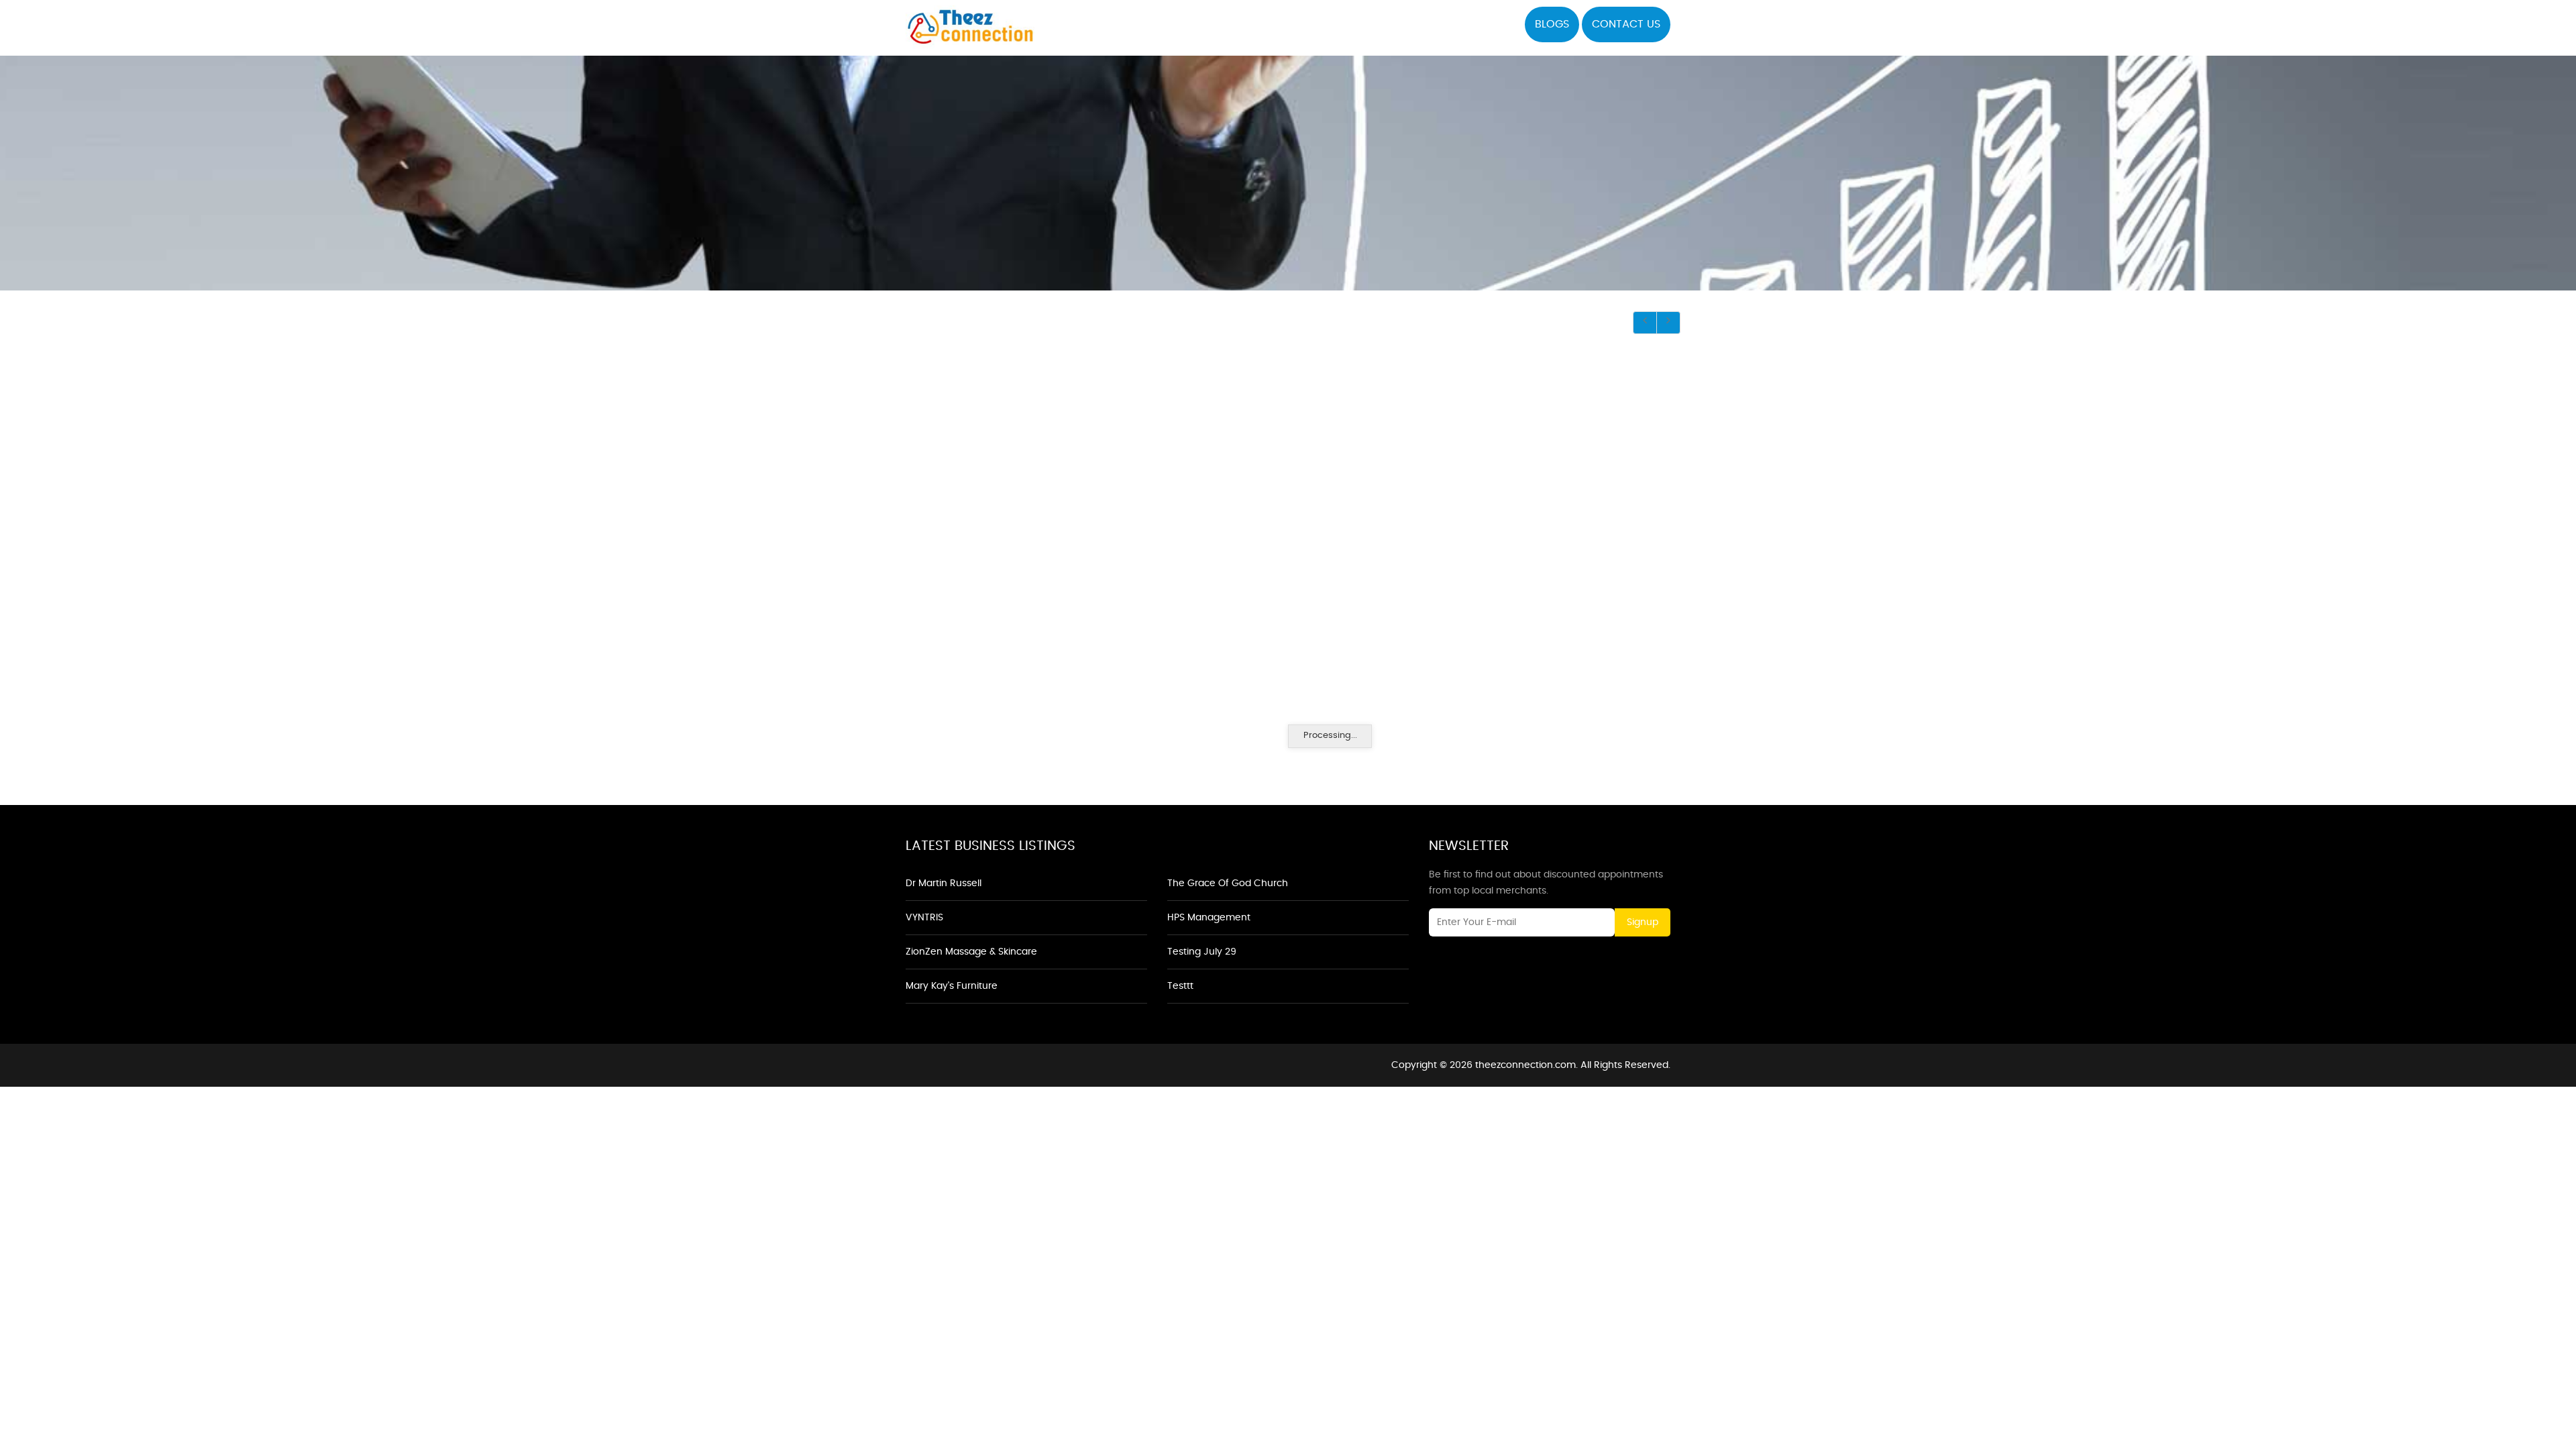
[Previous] (1645, 323)
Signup (1643, 922)
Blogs (1552, 24)
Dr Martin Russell (944, 883)
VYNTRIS (924, 918)
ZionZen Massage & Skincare (971, 952)
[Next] (1668, 323)
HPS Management (1209, 918)
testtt (1180, 986)
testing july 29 (1202, 952)
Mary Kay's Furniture (952, 986)
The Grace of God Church (1228, 883)
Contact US (1626, 24)
